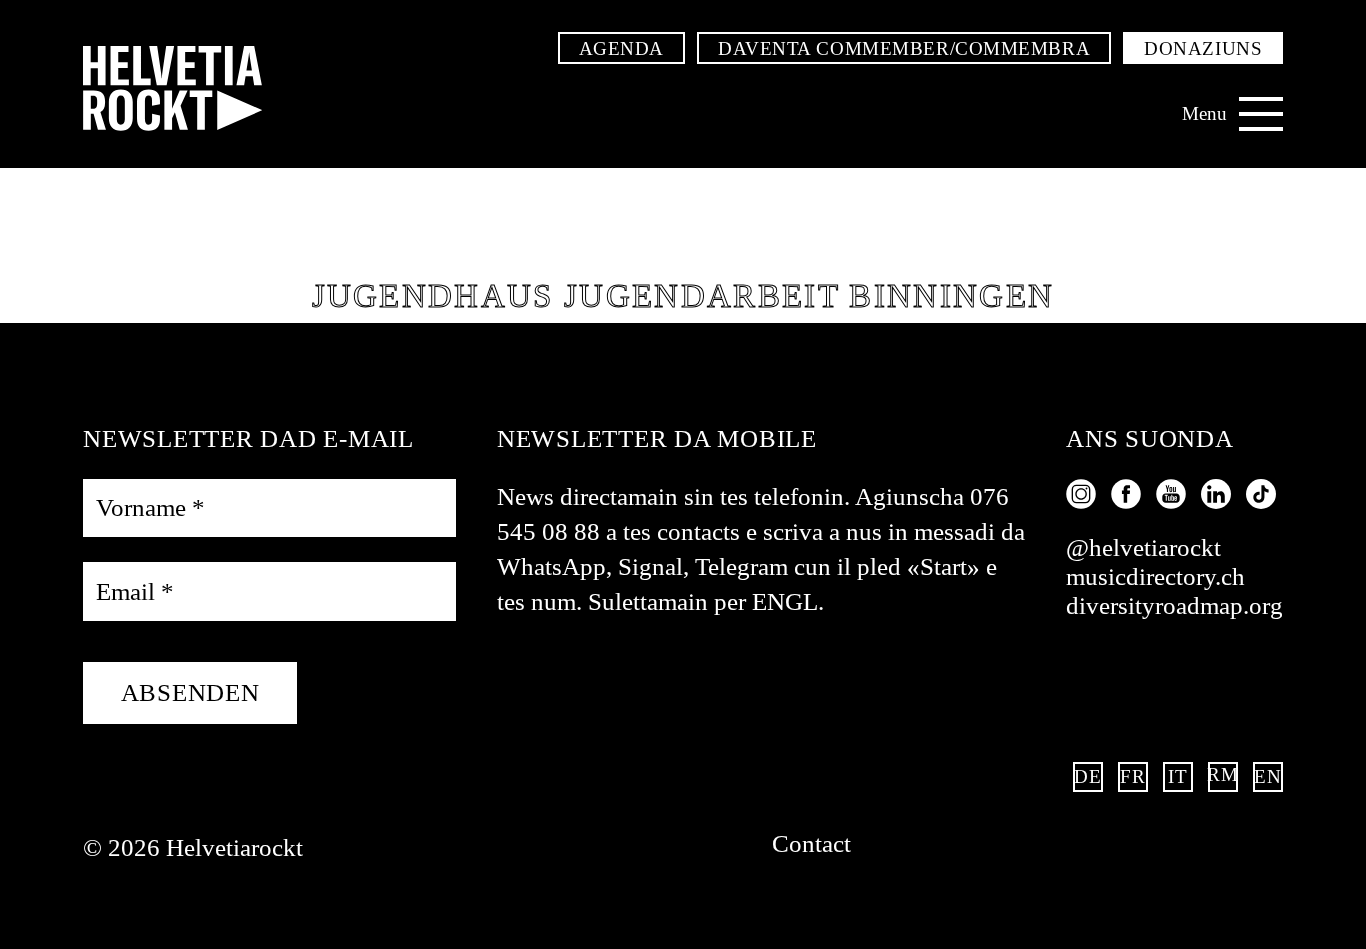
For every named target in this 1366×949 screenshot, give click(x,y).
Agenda (621, 48)
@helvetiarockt (1143, 547)
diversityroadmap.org (1174, 605)
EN (1268, 776)
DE (1088, 776)
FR (1132, 776)
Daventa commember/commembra (904, 48)
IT (1177, 776)
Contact (811, 843)
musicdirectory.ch (1155, 576)
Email (135, 590)
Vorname (150, 507)
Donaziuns (1203, 48)
